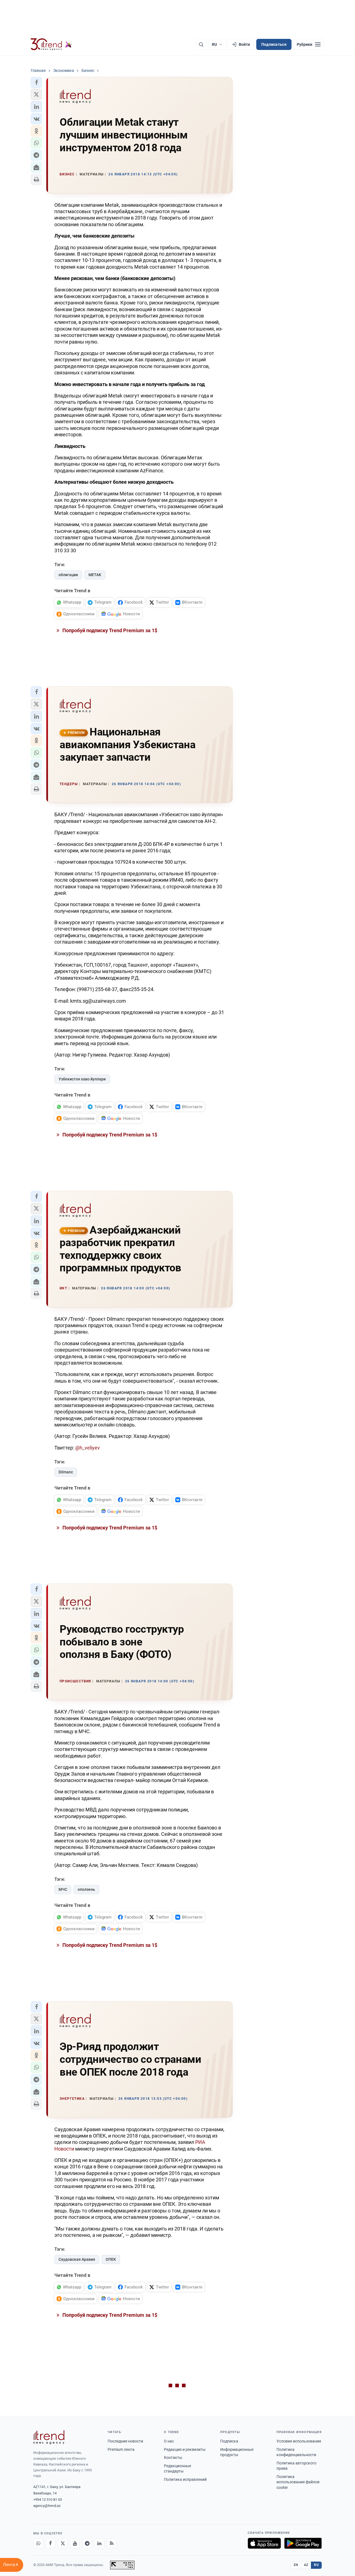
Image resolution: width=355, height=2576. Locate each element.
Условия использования (299, 2441)
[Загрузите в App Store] (264, 2543)
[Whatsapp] (38, 2543)
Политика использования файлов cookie (298, 2482)
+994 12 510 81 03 (48, 2500)
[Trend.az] (51, 44)
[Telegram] (87, 2543)
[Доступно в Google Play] (303, 2543)
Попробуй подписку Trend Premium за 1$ (109, 630)
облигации (68, 575)
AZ (306, 2565)
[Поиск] (201, 44)
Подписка (229, 2441)
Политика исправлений (185, 2479)
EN (296, 2565)
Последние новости (125, 2441)
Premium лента (121, 2449)
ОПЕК (111, 2259)
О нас (169, 2441)
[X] (63, 2543)
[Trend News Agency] (49, 2437)
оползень (86, 1889)
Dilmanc (66, 1472)
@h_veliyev (88, 1448)
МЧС (63, 1889)
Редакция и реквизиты (185, 2449)
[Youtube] (75, 2543)
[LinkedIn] (99, 2543)
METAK (95, 575)
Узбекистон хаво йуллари (82, 1079)
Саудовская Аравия (77, 2259)
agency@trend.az (47, 2506)
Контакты (173, 2457)
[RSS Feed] (111, 2543)
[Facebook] (50, 2543)
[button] (36, 82)
